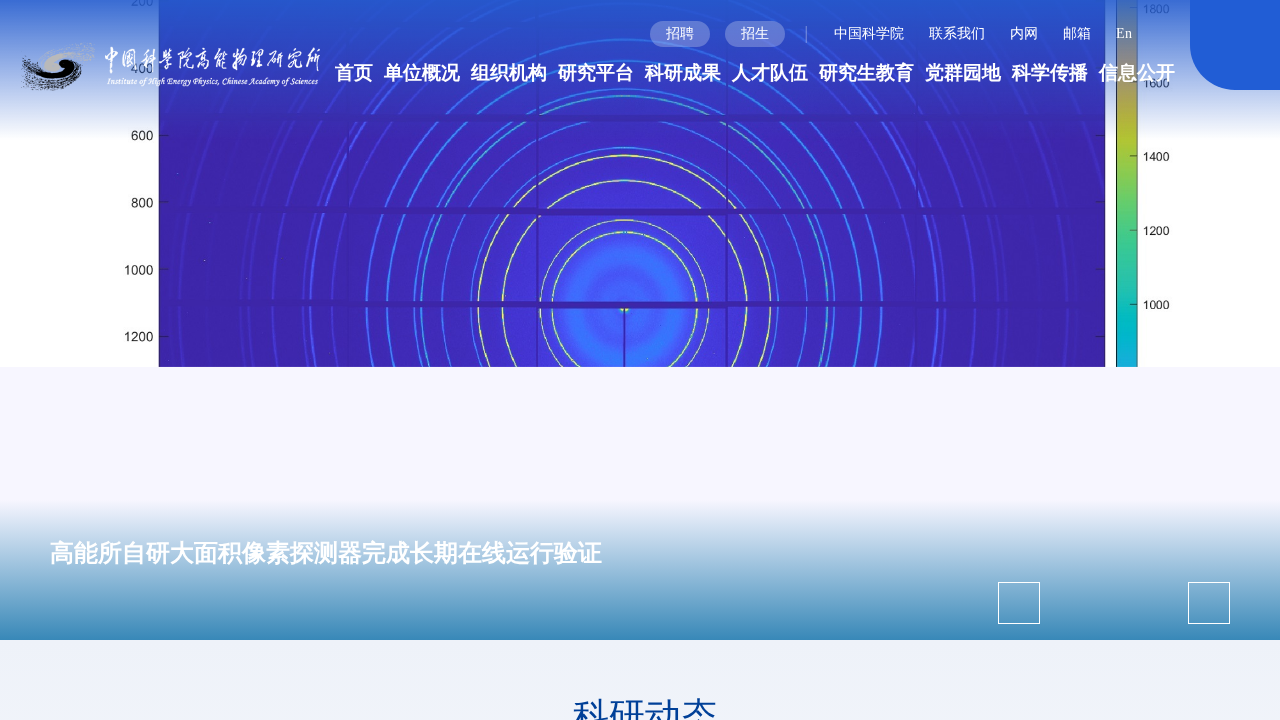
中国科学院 (869, 33)
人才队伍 (770, 72)
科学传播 (1050, 72)
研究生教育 (866, 72)
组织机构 (509, 72)
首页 (354, 72)
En (1124, 33)
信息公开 (1137, 72)
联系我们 (957, 33)
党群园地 (963, 72)
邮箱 (1077, 33)
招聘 (680, 33)
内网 (1024, 33)
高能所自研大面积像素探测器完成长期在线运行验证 (326, 553)
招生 (755, 33)
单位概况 (422, 72)
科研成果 (683, 72)
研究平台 (596, 72)
